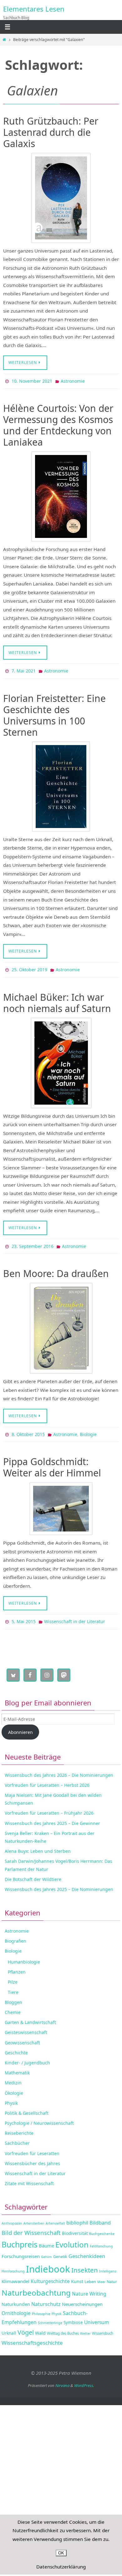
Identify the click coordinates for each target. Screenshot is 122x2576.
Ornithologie (16, 2306)
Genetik (60, 2249)
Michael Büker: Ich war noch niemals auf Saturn (57, 999)
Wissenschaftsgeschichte (32, 2336)
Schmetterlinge (50, 2316)
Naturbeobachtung (36, 2286)
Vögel (26, 2325)
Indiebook (48, 2262)
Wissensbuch (103, 2326)
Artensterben (34, 2216)
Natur (112, 2275)
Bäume (46, 2239)
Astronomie (73, 381)
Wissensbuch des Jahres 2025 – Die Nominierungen (59, 1882)
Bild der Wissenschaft (31, 2225)
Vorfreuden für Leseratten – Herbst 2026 (47, 1778)
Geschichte (16, 2045)
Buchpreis (20, 2238)
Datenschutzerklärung (61, 2567)
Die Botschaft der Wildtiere (33, 1872)
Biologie (88, 1429)
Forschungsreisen (21, 2249)
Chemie (13, 2005)
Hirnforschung (13, 2264)
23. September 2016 (33, 1242)
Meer (101, 2275)
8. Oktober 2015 (28, 1429)
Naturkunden (16, 2297)
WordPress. (84, 2378)
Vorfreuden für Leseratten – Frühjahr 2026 (49, 1806)
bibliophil (77, 2216)
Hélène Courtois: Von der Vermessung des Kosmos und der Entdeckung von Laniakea (58, 424)
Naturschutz (46, 2297)
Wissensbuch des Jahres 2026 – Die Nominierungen (59, 1768)
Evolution (72, 2238)
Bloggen (13, 1995)
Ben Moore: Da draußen (56, 1269)
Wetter (85, 2326)
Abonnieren (20, 1725)
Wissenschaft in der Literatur (75, 1615)
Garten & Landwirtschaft (30, 2015)
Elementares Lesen (34, 9)
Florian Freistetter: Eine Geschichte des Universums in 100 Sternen (54, 713)
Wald (40, 2326)
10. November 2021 (32, 381)
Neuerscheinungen (82, 2297)
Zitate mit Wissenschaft (29, 2177)
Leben (90, 2275)
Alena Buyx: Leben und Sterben (38, 1844)
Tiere (13, 1985)
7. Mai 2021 (24, 670)
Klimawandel (15, 2274)
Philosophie (41, 2307)
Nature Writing (89, 2287)
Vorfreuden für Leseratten (32, 2146)
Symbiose (73, 2315)
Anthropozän (12, 2216)
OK (61, 2553)
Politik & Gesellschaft (27, 2106)
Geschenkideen (87, 2249)
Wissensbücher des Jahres (32, 2156)
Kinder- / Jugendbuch (27, 2055)
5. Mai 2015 (24, 1615)
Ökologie (14, 2086)
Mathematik (17, 2066)
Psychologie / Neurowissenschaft (39, 2116)
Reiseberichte (19, 2126)
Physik (11, 2096)
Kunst (77, 2274)
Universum (97, 2315)
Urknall (9, 2326)
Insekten (85, 2263)
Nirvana (62, 2378)
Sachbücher (17, 2136)
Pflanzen (17, 1965)
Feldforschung (101, 2239)
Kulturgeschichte (50, 2274)
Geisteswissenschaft (26, 2025)
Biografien (15, 1934)
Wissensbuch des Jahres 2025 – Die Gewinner (52, 1816)
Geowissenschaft (22, 2035)
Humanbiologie (24, 1955)
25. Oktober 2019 (29, 967)
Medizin (13, 2076)
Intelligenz (108, 2264)
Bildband (100, 2215)
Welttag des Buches (63, 2326)
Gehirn (46, 2250)
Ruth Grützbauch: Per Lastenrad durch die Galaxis (51, 132)
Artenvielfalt (55, 2216)
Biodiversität (75, 2226)
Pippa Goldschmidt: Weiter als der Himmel (52, 1462)
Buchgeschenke (102, 2226)
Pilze (13, 1975)
